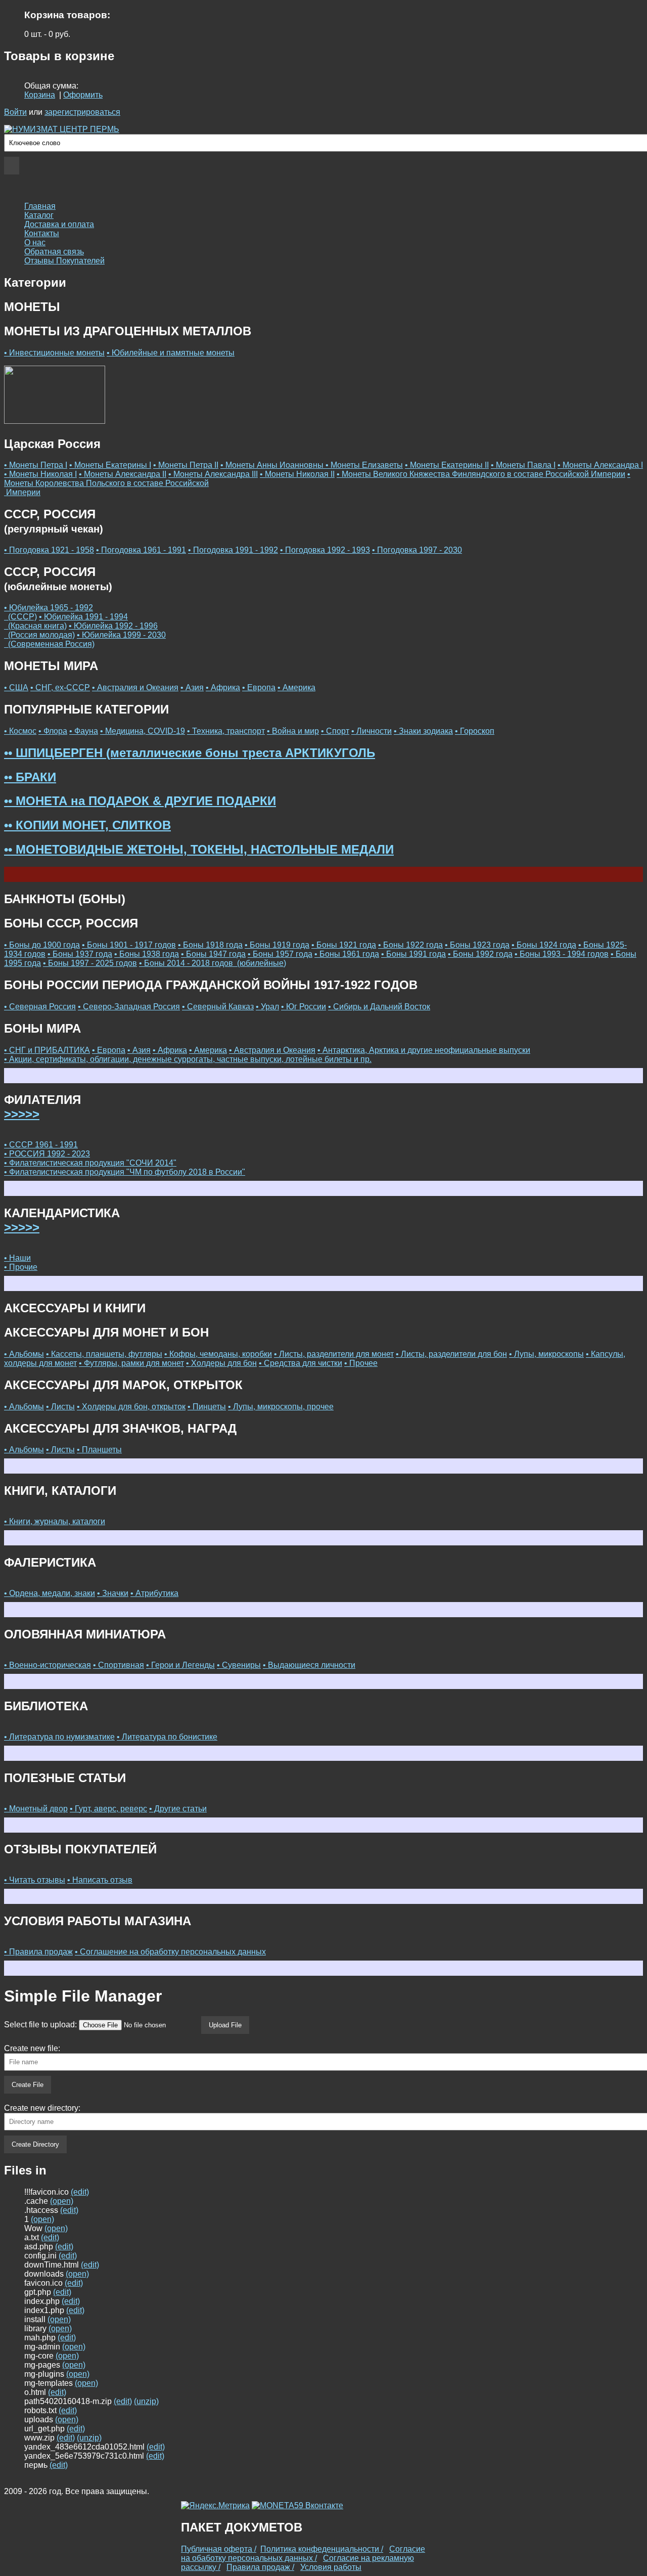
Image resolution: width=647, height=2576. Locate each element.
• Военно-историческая (48, 1665)
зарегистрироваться (82, 112)
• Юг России (304, 1007)
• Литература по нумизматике (59, 1737)
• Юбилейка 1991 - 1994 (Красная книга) (66, 621)
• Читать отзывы (35, 1880)
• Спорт (335, 731)
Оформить (83, 95)
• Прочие (21, 1267)
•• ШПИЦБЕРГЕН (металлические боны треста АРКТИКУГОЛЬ (190, 753)
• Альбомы (24, 1354)
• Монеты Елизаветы (364, 465)
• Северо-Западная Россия (129, 1007)
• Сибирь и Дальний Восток (379, 1007)
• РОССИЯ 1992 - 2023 (47, 1154)
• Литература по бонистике (167, 1737)
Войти (15, 112)
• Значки (113, 1593)
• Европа (259, 687)
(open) (62, 2201)
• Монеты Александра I (600, 465)
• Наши (17, 1258)
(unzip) (146, 2401)
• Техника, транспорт (226, 731)
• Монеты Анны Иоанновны (273, 465)
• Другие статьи (178, 1809)
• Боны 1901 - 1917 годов (129, 945)
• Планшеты (99, 1450)
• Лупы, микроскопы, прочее (281, 1407)
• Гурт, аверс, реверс (108, 1809)
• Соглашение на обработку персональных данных (170, 1952)
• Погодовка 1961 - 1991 (141, 550)
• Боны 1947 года (213, 954)
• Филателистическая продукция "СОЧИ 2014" (90, 1163)
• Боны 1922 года (410, 945)
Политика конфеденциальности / (322, 2549)
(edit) (80, 2192)
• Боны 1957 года (280, 954)
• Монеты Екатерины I (110, 465)
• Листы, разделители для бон (451, 1354)
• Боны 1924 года (544, 945)
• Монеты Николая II (297, 474)
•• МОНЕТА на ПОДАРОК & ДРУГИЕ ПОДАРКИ (140, 801)
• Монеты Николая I (40, 474)
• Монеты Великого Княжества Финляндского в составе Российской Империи (481, 474)
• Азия (192, 687)
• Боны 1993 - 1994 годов (562, 954)
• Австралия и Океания (135, 687)
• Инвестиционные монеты (54, 353)
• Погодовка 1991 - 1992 (233, 550)
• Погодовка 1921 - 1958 (49, 550)
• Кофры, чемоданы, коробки (218, 1354)
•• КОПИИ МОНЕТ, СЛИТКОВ (87, 825)
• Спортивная (119, 1665)
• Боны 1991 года (413, 954)
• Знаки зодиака (423, 731)
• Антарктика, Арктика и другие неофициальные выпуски (424, 1050)
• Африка (223, 687)
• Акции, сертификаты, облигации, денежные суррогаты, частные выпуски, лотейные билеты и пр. (188, 1059)
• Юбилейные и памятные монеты (171, 353)
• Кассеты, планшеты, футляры (104, 1354)
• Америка (296, 687)
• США (16, 687)
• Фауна (84, 731)
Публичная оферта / (219, 2549)
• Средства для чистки (301, 1363)
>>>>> (22, 1114)
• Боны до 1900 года (42, 945)
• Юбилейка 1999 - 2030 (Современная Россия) (85, 639)
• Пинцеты (207, 1407)
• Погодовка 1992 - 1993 (325, 550)
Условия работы (331, 2567)
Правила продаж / (260, 2567)
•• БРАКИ (30, 777)
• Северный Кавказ (218, 1007)
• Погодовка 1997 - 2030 (417, 550)
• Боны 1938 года (147, 954)
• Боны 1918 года (210, 945)
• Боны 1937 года (80, 954)
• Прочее (361, 1363)
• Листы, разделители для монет (334, 1354)
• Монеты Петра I (36, 465)
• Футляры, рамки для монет (131, 1363)
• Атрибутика (154, 1593)
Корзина (40, 95)
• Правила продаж (38, 1952)
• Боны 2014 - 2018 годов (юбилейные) (213, 963)
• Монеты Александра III (213, 474)
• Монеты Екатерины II (447, 465)
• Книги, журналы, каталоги (55, 1521)
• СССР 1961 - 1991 (41, 1145)
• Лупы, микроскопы (546, 1354)
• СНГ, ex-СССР (60, 687)
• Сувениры (239, 1665)
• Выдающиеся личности (309, 1665)
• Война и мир (293, 731)
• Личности (372, 731)
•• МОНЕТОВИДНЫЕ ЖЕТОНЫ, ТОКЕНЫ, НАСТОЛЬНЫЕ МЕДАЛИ (199, 849)
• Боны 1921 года (344, 945)
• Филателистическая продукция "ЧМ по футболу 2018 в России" (125, 1172)
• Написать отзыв (100, 1880)
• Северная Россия (40, 1007)
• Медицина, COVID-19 (143, 731)
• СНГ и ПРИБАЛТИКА (47, 1050)
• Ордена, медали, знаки (50, 1593)
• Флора (53, 731)
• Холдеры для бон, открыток (131, 1407)
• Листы (60, 1407)
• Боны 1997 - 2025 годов (90, 963)
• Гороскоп (475, 731)
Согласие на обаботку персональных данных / (303, 2553)
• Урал (267, 1007)
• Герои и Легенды (180, 1665)
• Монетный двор (36, 1809)
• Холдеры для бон (221, 1363)
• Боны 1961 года (347, 954)
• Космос (20, 731)
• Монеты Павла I (523, 465)
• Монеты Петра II (186, 465)
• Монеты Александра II (123, 474)
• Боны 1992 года (480, 954)
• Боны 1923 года (477, 945)
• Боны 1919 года (277, 945)
